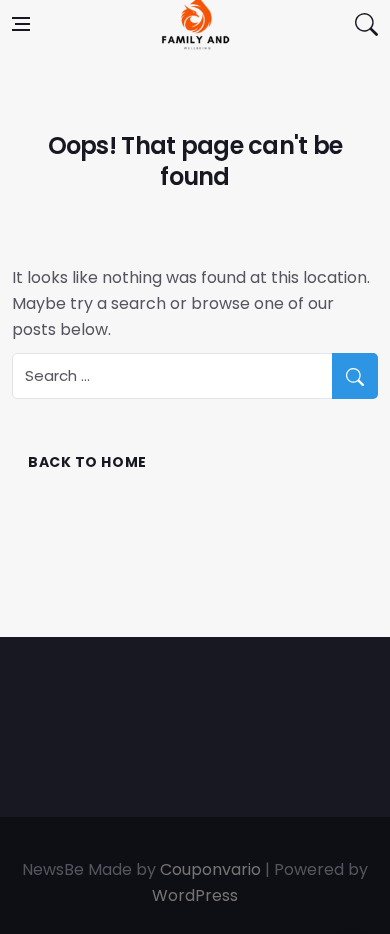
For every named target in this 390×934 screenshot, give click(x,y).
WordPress (195, 895)
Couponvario (210, 869)
